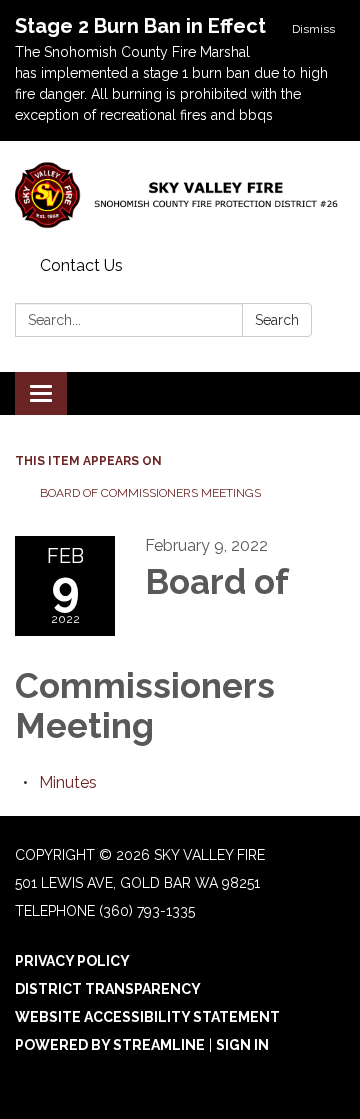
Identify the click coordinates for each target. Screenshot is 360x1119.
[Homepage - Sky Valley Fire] (180, 195)
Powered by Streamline (110, 1045)
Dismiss (313, 29)
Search (277, 320)
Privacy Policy (72, 961)
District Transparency (108, 989)
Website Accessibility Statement (147, 1017)
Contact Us (81, 265)
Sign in (242, 1045)
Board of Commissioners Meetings (150, 493)
